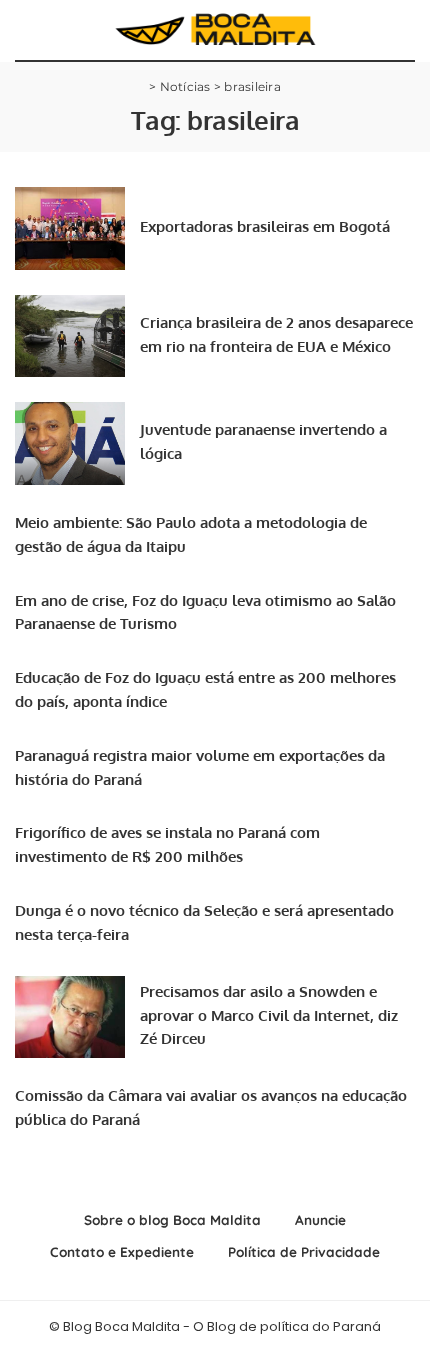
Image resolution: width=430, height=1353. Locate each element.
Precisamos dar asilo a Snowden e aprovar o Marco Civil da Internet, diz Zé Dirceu (269, 1015)
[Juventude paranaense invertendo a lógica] (70, 443)
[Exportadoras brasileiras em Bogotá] (70, 228)
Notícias (185, 86)
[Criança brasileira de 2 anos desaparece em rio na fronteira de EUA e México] (70, 336)
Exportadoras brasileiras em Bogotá (265, 226)
